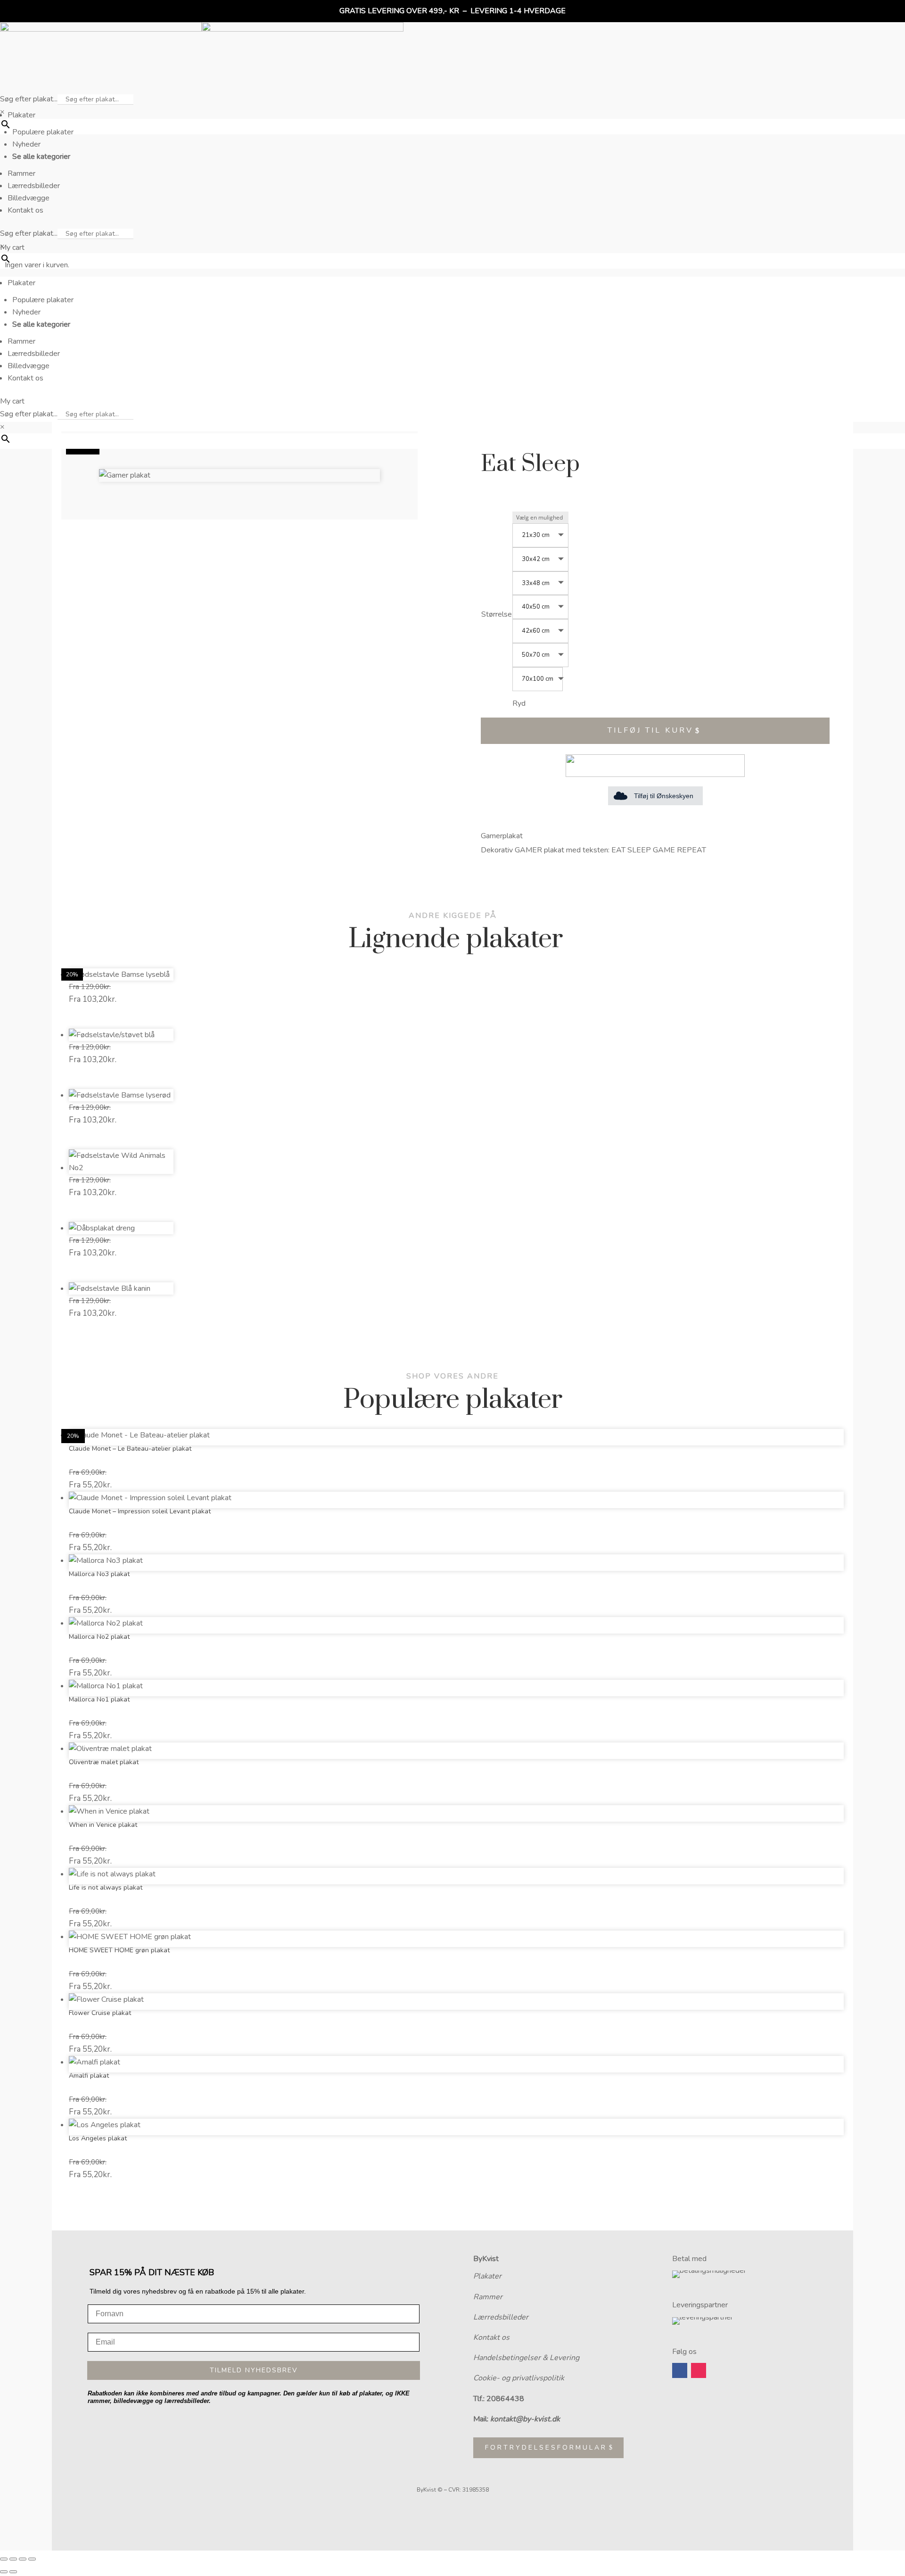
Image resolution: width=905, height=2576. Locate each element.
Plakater (487, 2276)
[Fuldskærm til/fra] (13, 2559)
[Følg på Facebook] (680, 2370)
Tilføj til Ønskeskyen (664, 796)
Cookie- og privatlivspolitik (519, 2378)
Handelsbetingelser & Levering (526, 2358)
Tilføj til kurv (650, 730)
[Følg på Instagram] (699, 2370)
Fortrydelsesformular (546, 2448)
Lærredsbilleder (501, 2317)
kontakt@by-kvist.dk (525, 2419)
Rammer (488, 2297)
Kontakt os (491, 2337)
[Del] (23, 2559)
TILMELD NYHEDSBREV (254, 2370)
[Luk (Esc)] (32, 2559)
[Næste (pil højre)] (13, 2572)
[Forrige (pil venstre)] (4, 2572)
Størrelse (497, 614)
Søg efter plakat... (29, 99)
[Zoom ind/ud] (4, 2559)
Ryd (519, 704)
